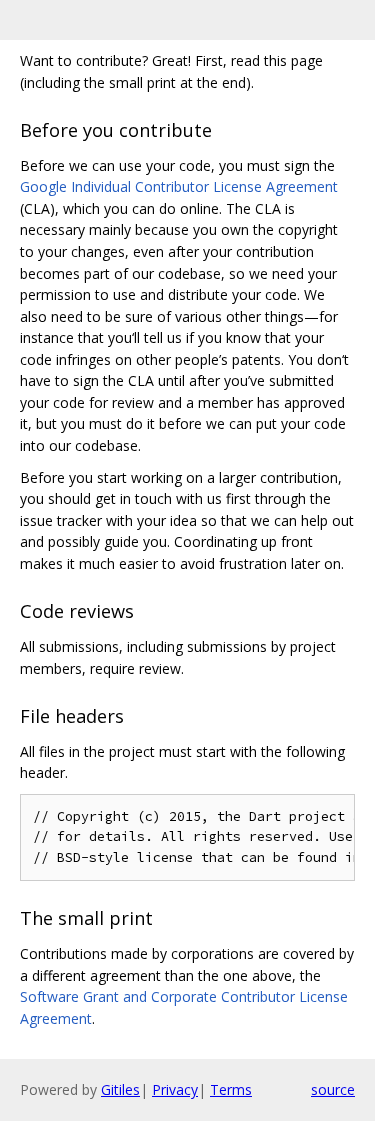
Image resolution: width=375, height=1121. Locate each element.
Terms (231, 1089)
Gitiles (120, 1089)
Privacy (175, 1089)
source (333, 1089)
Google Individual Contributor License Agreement (179, 186)
